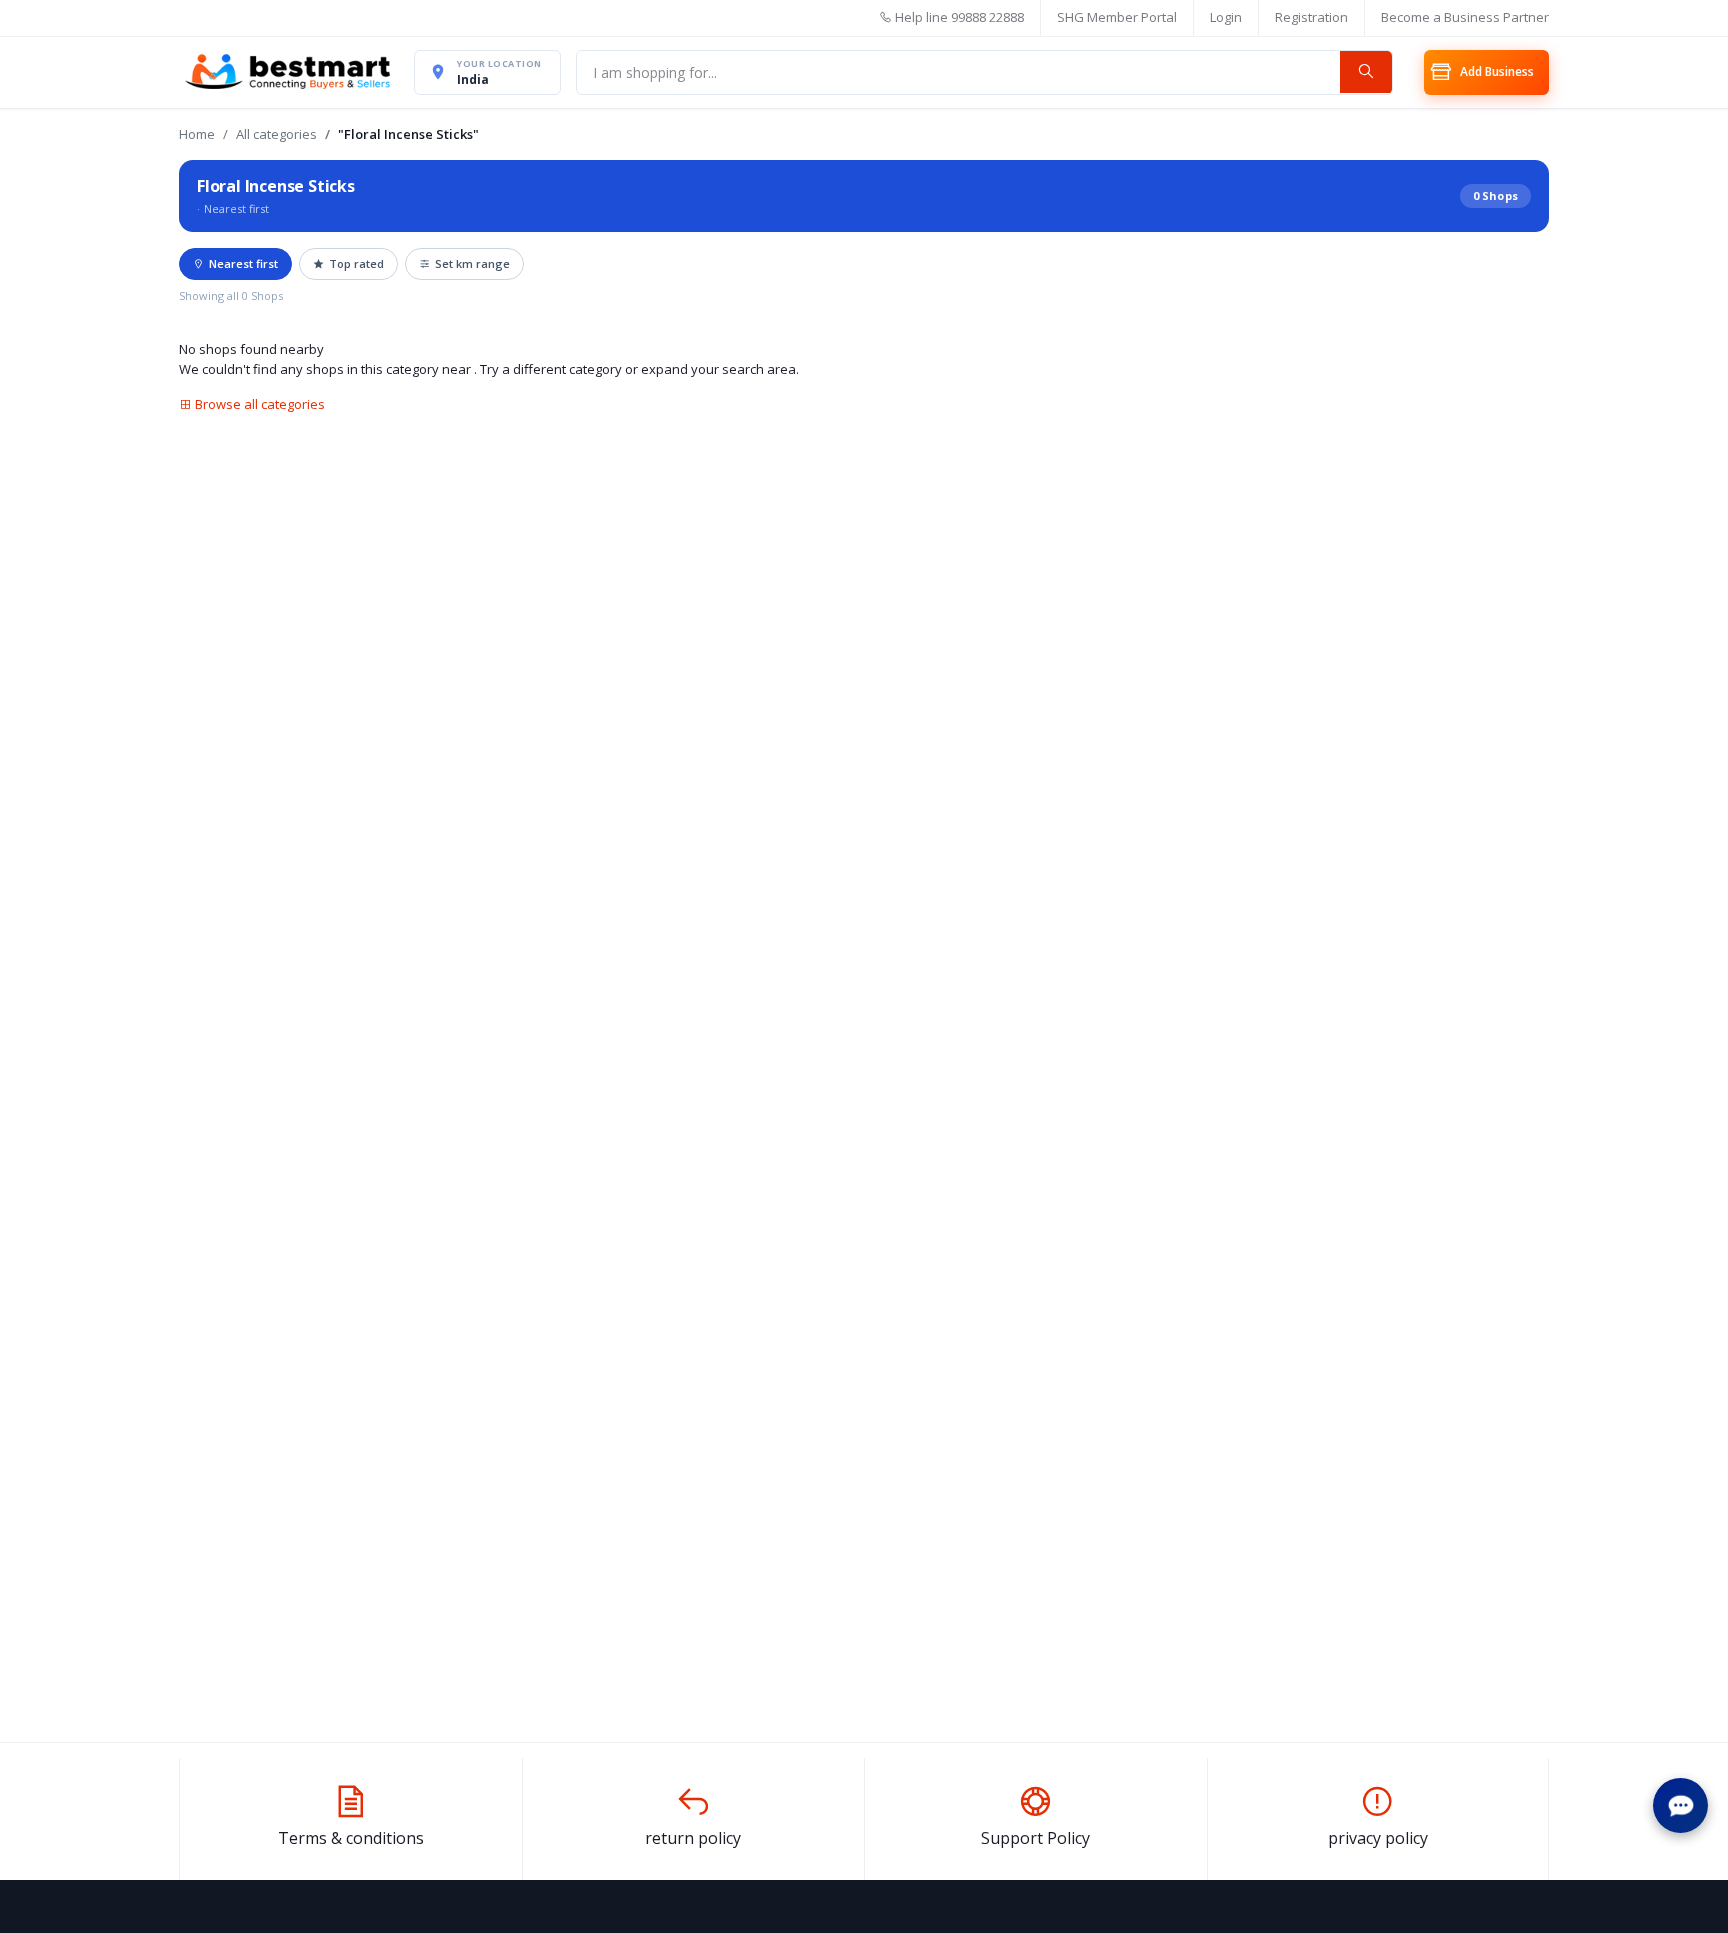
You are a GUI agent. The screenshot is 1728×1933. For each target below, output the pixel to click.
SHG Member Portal (1117, 17)
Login (1226, 17)
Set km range (472, 263)
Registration (1311, 17)
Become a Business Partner (1465, 17)
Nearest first (243, 263)
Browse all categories (258, 404)
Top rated (356, 263)
